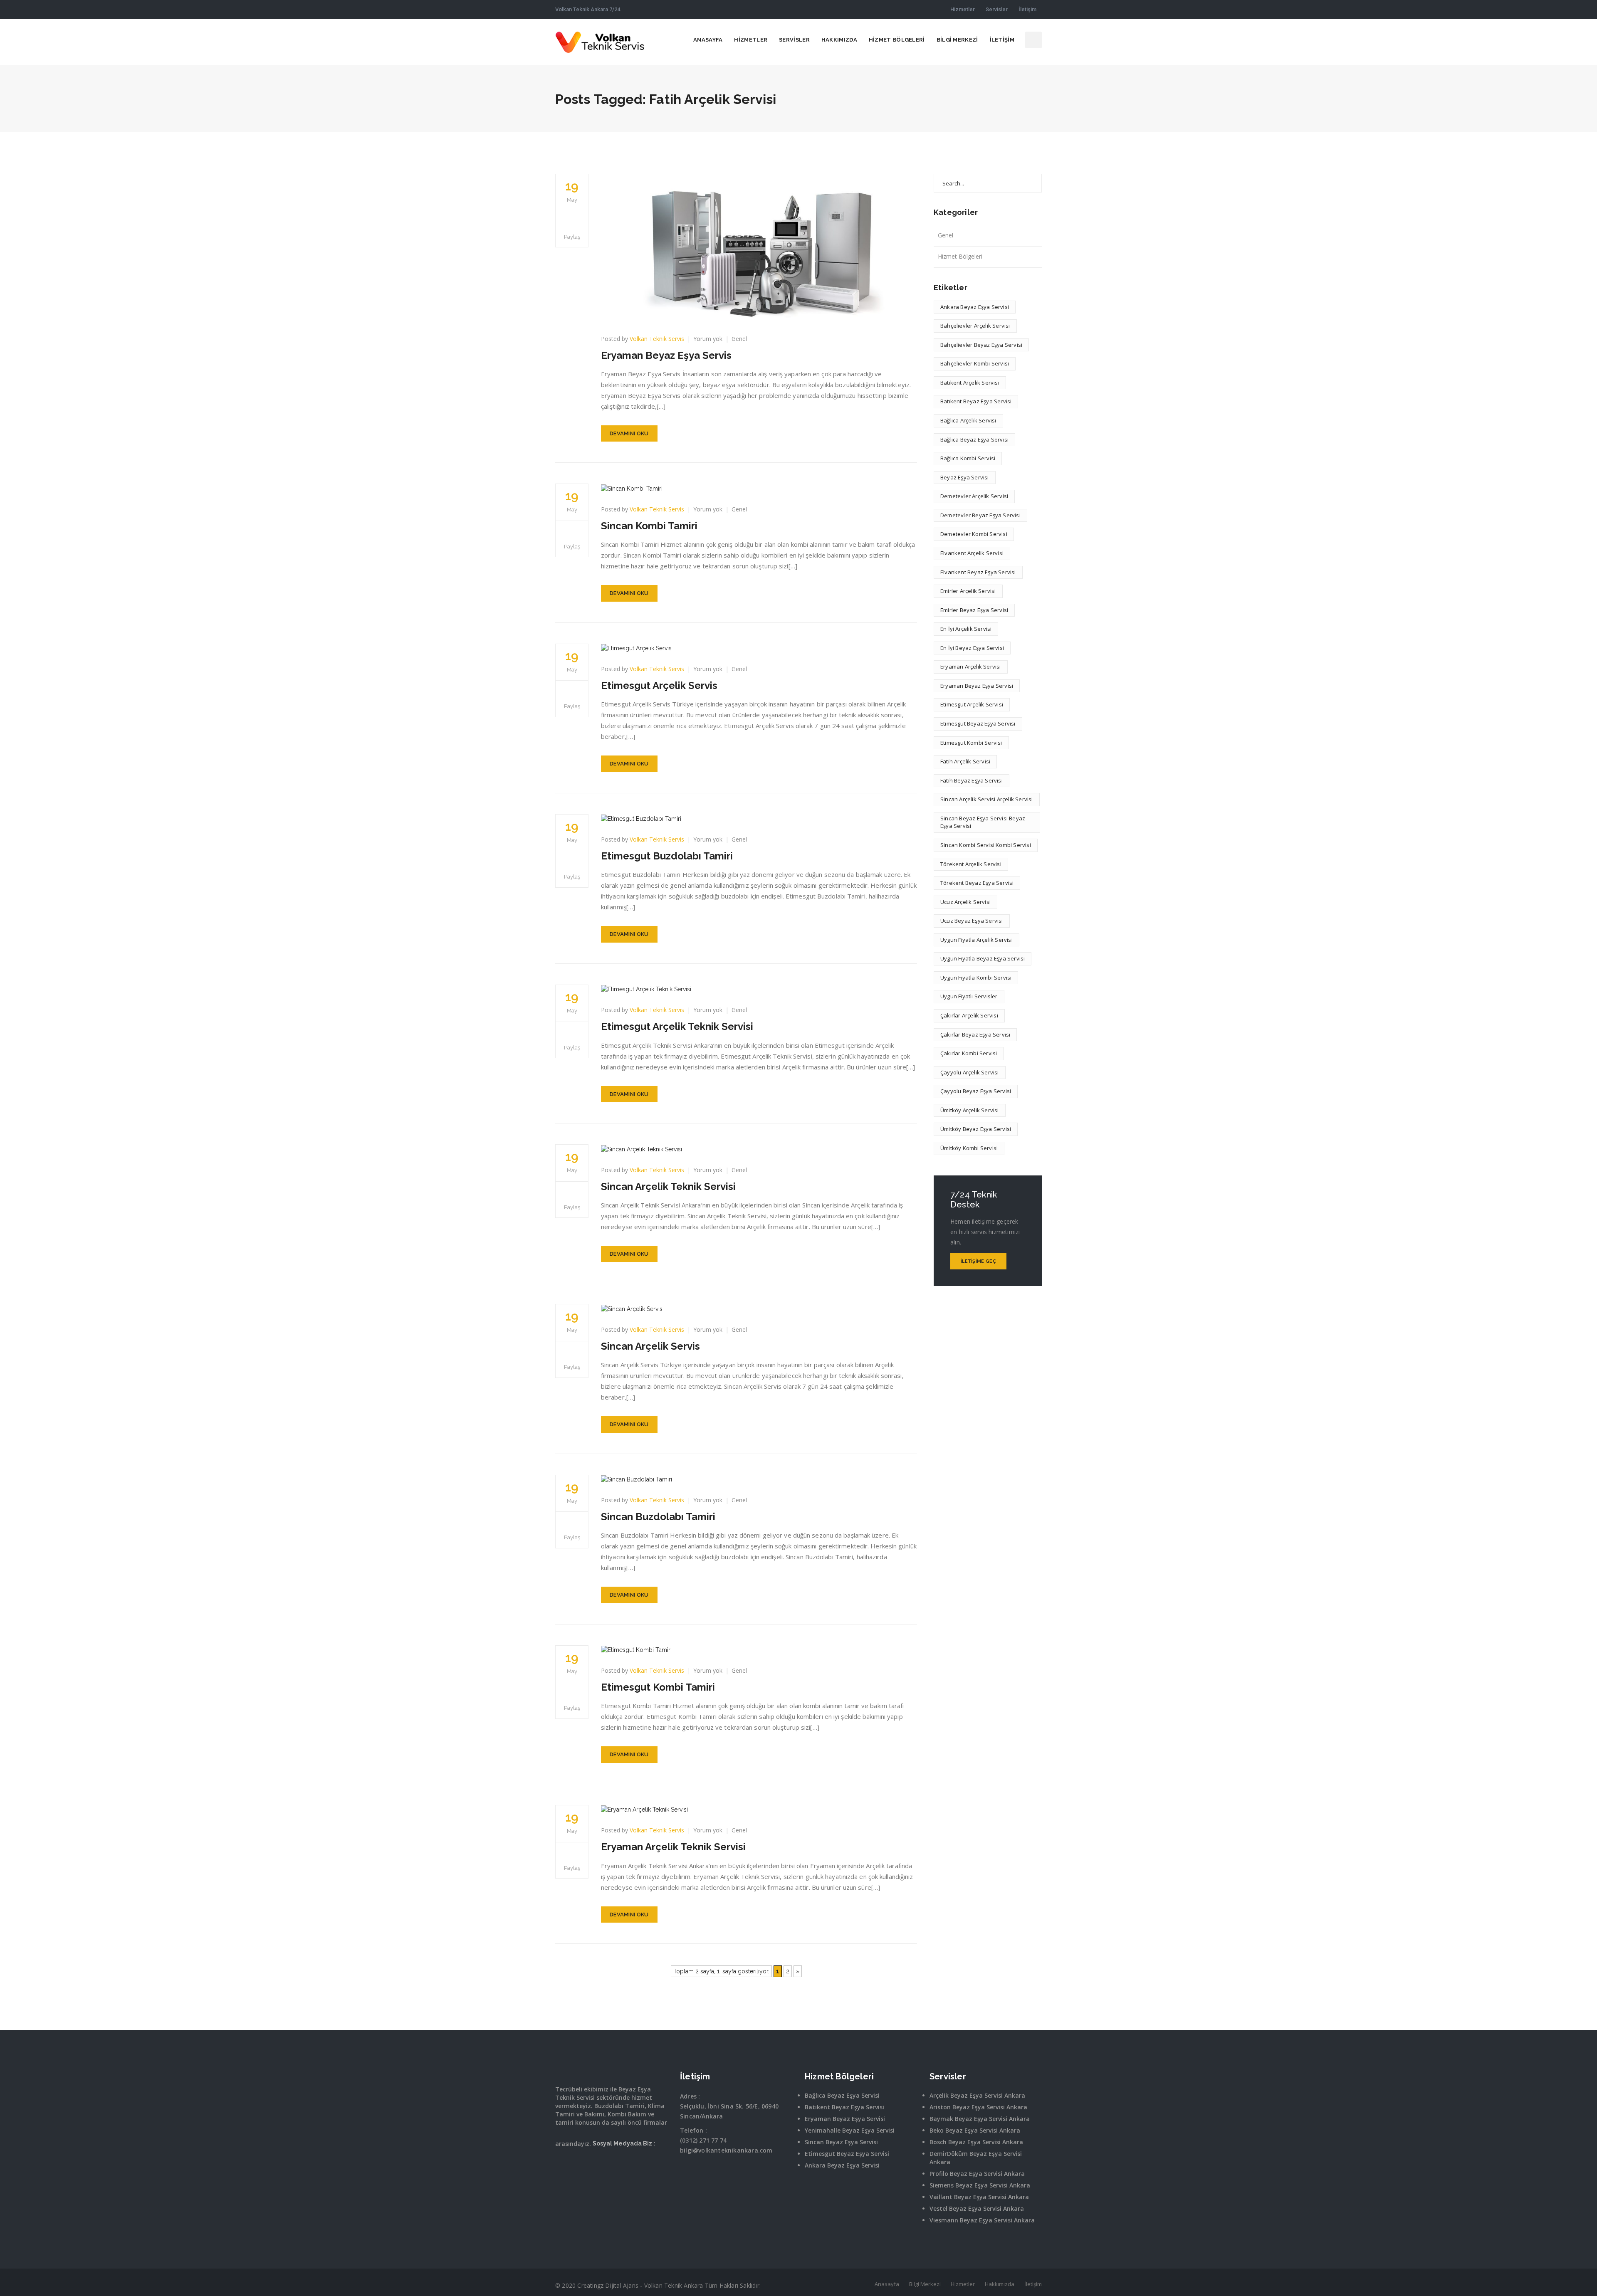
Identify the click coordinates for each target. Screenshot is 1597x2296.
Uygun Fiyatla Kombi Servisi (976, 978)
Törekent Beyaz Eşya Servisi (977, 883)
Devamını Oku (629, 433)
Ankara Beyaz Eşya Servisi (975, 307)
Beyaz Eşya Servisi (965, 477)
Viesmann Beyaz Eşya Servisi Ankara (982, 2220)
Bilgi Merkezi (957, 40)
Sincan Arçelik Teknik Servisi (668, 1186)
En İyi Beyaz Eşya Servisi (972, 648)
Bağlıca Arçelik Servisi (968, 420)
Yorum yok (708, 339)
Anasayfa (708, 40)
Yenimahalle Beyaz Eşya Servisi (850, 2130)
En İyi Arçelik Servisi (966, 629)
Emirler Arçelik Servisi (968, 591)
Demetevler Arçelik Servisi (974, 496)
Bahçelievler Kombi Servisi (975, 363)
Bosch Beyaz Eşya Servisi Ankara (976, 2142)
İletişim (1027, 9)
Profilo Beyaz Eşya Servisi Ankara (977, 2174)
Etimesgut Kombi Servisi (971, 743)
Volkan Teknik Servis (657, 339)
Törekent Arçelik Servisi (971, 864)
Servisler (997, 9)
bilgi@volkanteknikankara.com (726, 2150)
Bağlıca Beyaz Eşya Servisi (974, 439)
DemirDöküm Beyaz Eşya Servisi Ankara (976, 2158)
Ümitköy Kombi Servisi (969, 1148)
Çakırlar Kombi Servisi (969, 1053)
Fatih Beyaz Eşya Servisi (972, 780)
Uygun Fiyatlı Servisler (969, 996)
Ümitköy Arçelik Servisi (970, 1110)
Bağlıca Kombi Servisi (968, 458)
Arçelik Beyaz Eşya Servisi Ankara (977, 2095)
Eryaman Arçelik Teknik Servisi (673, 1847)
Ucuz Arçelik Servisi (965, 902)
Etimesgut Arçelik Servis (659, 685)
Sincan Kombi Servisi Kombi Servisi (986, 845)
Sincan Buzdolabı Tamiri (658, 1517)
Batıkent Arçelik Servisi (970, 383)
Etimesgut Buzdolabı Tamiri (667, 856)
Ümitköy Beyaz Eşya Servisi (976, 1129)
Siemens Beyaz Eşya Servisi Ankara (980, 2185)
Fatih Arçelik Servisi (965, 761)
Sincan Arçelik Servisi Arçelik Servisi (987, 799)
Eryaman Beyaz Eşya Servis (666, 355)
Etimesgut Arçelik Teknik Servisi (677, 1026)
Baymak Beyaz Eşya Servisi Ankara (980, 2119)
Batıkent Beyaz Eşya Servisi (976, 401)
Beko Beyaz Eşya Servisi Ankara (975, 2130)
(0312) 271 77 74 (703, 2140)
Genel (739, 339)
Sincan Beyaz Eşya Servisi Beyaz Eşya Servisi (983, 822)
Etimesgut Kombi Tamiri (658, 1687)
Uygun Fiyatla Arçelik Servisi (976, 940)
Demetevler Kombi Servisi (974, 534)
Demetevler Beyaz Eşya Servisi (980, 515)
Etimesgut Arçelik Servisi (972, 704)
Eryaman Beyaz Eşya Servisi (977, 686)
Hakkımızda (839, 40)
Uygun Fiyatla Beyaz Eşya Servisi (983, 958)
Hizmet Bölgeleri (897, 40)
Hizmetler (963, 9)
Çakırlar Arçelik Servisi (969, 1015)
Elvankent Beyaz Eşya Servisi (978, 572)
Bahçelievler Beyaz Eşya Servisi (981, 345)
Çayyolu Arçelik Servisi (970, 1072)
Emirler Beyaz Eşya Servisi (974, 610)
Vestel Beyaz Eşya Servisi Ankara (977, 2208)
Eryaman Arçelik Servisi (971, 667)
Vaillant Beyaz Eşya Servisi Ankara (979, 2197)
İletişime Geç (978, 1261)
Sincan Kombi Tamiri (649, 526)
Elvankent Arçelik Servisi (972, 553)
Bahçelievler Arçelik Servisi (975, 326)
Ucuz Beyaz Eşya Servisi (972, 921)
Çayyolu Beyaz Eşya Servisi (976, 1091)
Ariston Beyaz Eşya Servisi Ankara (978, 2107)
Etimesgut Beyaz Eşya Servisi (978, 723)
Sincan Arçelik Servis (650, 1346)
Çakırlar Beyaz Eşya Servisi (975, 1034)
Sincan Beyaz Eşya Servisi (841, 2142)
